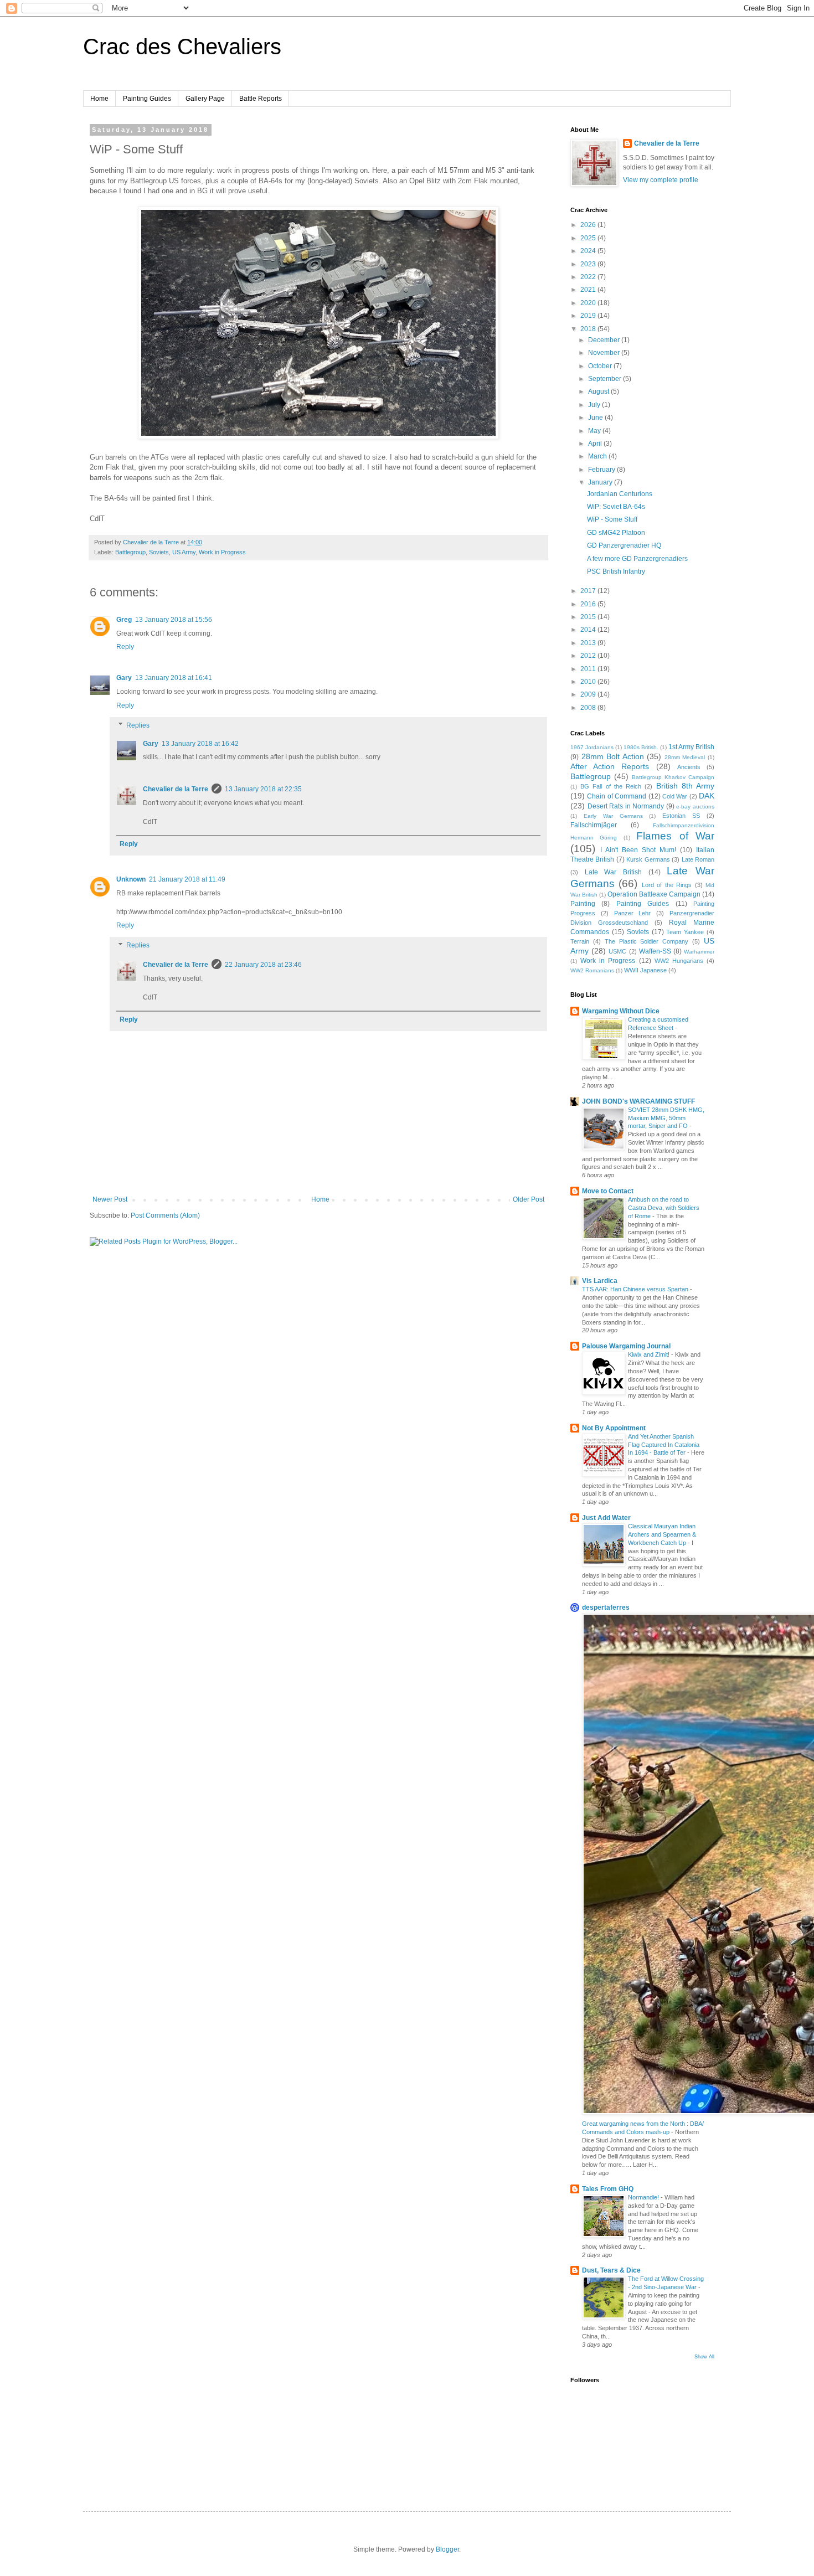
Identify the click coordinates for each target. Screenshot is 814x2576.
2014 (589, 630)
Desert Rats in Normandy (626, 806)
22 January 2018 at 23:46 (263, 965)
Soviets (159, 552)
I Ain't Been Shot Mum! (638, 850)
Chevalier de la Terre (176, 789)
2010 (589, 682)
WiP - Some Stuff (612, 519)
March (598, 456)
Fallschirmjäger (594, 825)
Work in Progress (222, 552)
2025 (589, 238)
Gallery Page (205, 99)
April (596, 444)
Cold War (675, 796)
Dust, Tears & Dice (611, 2270)
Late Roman (698, 859)
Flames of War (675, 836)
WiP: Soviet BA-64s (616, 507)
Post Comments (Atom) (165, 1215)
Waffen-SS (655, 951)
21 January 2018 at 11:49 (187, 879)
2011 (589, 669)
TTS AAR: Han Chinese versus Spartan (636, 1289)
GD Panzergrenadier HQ (624, 545)
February (602, 470)
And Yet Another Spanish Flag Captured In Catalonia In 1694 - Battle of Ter (664, 1445)
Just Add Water (606, 1518)
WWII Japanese (645, 970)
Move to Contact (608, 1191)
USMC (617, 951)
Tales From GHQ (608, 2189)
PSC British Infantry (616, 571)
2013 (589, 643)
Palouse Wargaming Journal (626, 1346)
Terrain (580, 941)
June (596, 418)
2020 (589, 303)
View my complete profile (661, 180)
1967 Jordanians (592, 747)
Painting (583, 904)
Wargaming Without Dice (621, 1011)
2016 (589, 604)
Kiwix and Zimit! (650, 1354)
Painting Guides (147, 99)
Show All (704, 2357)
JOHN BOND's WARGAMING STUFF (638, 1101)
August (599, 391)
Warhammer (699, 952)
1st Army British (691, 747)
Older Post (529, 1199)
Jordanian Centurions (620, 494)
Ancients (689, 767)
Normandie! (644, 2197)
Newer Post (110, 1199)
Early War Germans (613, 816)
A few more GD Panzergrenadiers (637, 559)
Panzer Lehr (633, 913)
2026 (589, 225)
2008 (589, 708)
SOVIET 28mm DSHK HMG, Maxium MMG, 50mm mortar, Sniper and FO (666, 1118)
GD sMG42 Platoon (616, 533)
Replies (138, 725)
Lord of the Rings (667, 885)
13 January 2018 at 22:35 (263, 789)
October (601, 366)
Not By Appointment (614, 1428)
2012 (589, 656)
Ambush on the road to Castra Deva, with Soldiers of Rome (664, 1208)
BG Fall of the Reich (611, 786)
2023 (589, 264)
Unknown (131, 879)
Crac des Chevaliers (182, 47)
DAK (707, 796)
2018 (589, 329)
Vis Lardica (600, 1281)
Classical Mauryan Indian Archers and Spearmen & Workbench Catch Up (662, 1534)
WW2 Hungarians (679, 961)
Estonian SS (681, 816)
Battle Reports (261, 99)
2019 (589, 316)
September (606, 379)
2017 (589, 591)
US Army (184, 552)
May (595, 431)
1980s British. (641, 747)
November (605, 353)
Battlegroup (130, 552)
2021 (589, 290)
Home (99, 99)
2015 (589, 617)
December (605, 340)
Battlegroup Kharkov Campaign (673, 777)
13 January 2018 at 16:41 (174, 678)
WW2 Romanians (592, 970)
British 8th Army (685, 786)
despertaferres (606, 1608)
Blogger (447, 2549)
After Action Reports (610, 766)
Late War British (613, 872)
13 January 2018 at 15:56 (174, 620)
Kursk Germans (648, 859)
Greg (124, 620)
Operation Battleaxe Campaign (654, 894)
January (601, 482)
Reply (125, 647)
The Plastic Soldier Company (647, 941)
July (595, 405)
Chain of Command (617, 796)
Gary (124, 678)
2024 (589, 251)
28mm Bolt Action (613, 756)
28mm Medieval (685, 757)
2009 (589, 694)
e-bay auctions (695, 807)
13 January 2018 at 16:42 (200, 744)
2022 (589, 277)
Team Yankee (685, 932)
